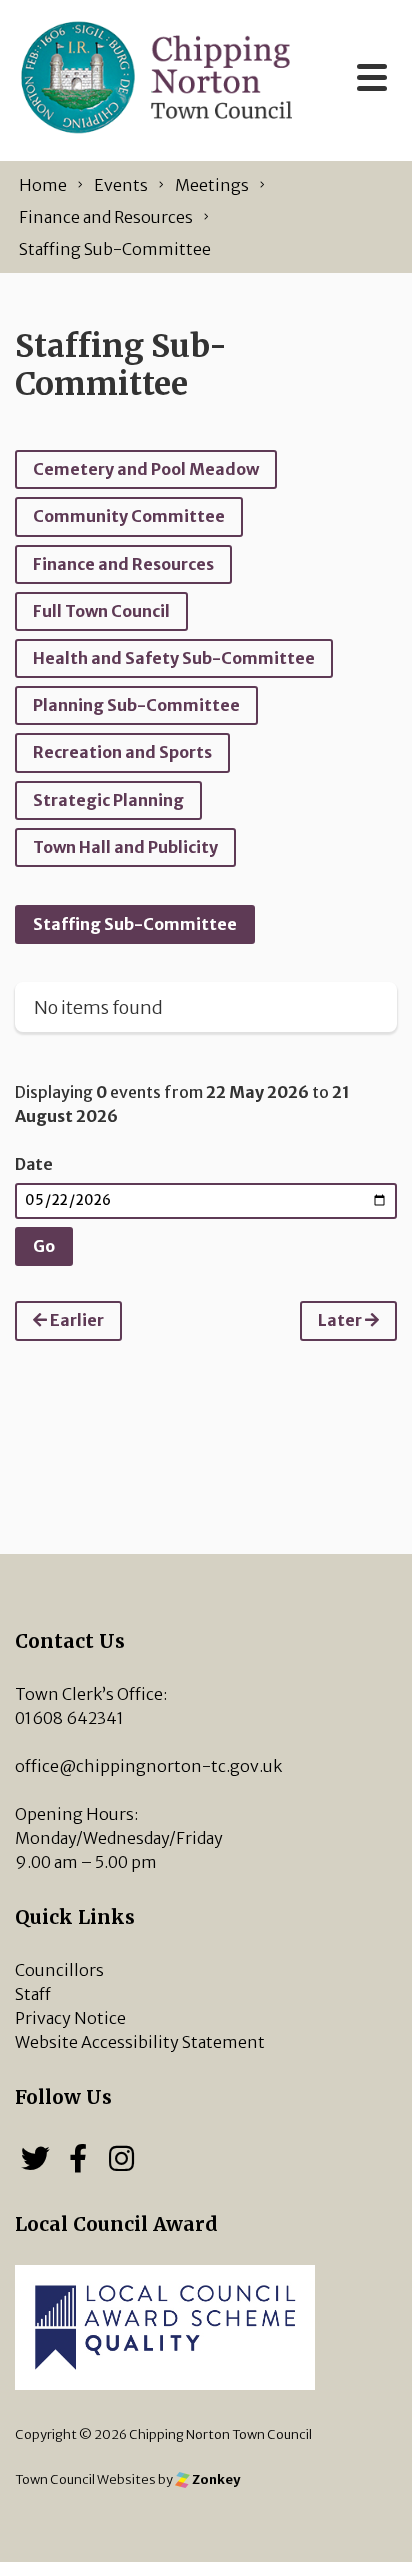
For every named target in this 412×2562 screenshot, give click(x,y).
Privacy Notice (70, 2018)
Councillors (59, 1970)
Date (34, 1164)
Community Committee (129, 516)
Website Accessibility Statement (140, 2042)
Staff (33, 1994)
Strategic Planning (108, 800)
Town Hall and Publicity (125, 847)
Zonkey (215, 2479)
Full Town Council (101, 611)
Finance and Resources (123, 564)
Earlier (75, 1320)
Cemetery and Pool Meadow (146, 469)
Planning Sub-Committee (136, 705)
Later (341, 1320)
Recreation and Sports (122, 752)
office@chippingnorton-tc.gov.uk (148, 1766)
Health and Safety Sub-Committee (174, 658)
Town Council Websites (85, 2479)
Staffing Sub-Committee (135, 924)
